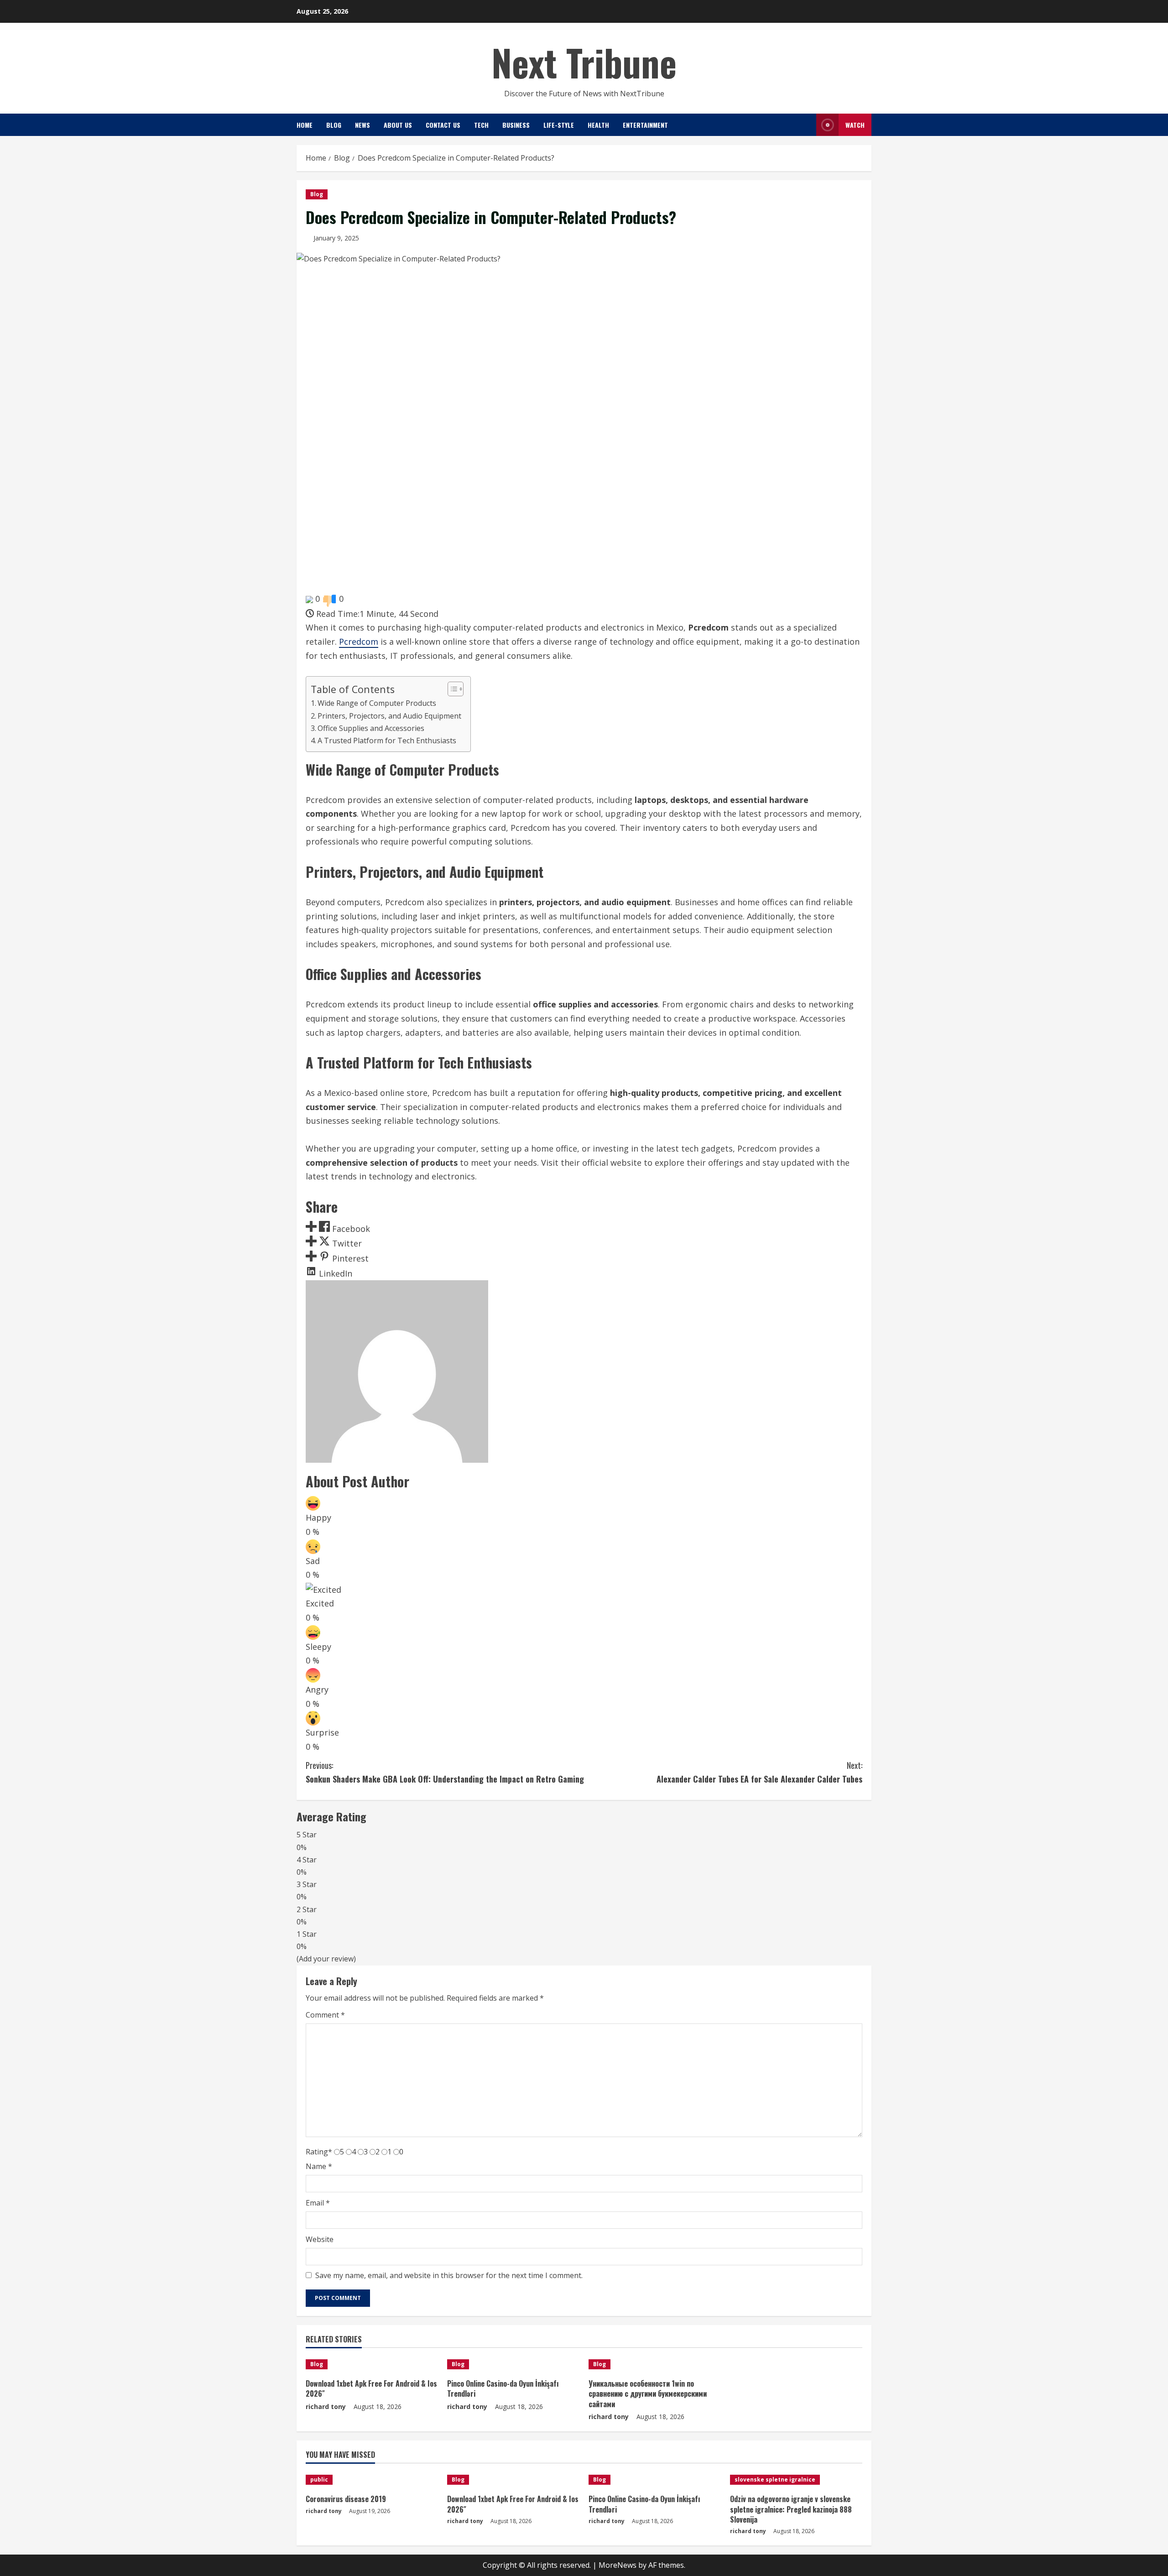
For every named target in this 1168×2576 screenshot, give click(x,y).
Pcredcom (359, 641)
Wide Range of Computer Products (377, 703)
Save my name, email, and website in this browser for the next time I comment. (449, 2275)
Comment (325, 2015)
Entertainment (645, 125)
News (362, 125)
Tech (481, 125)
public (319, 2480)
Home (305, 125)
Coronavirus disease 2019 (346, 2499)
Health (598, 125)
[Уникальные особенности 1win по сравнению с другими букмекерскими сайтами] (655, 2364)
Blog (334, 125)
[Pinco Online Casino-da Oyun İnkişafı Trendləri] (513, 2364)
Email (318, 2203)
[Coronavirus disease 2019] (372, 2480)
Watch (855, 125)
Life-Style (559, 125)
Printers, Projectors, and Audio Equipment (389, 716)
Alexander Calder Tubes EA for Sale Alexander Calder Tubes (759, 1772)
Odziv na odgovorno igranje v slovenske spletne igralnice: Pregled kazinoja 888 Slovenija (791, 2509)
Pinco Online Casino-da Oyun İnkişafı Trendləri (503, 2388)
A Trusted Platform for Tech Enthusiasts (387, 740)
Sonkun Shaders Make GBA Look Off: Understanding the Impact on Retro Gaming (445, 1772)
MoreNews (618, 2565)
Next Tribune (584, 62)
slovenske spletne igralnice (775, 2480)
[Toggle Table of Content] (451, 689)
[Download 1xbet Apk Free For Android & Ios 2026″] (372, 2364)
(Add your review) (326, 1959)
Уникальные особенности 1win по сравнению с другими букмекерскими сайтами (648, 2394)
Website (320, 2239)
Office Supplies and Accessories (371, 728)
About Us (398, 125)
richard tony (326, 2407)
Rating (319, 2152)
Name (319, 2166)
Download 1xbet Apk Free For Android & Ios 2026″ (371, 2388)
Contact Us (443, 125)
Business (516, 125)
